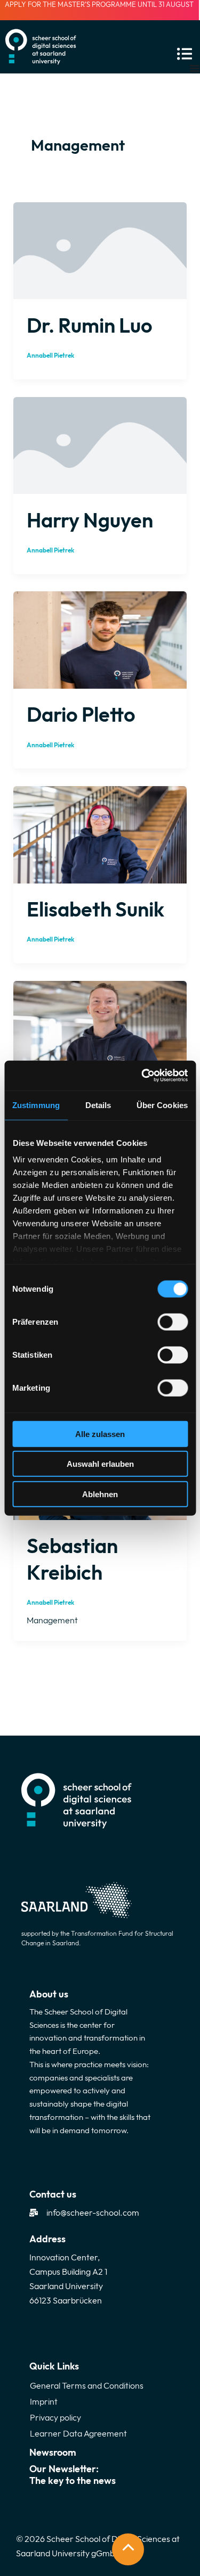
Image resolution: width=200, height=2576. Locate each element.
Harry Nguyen (90, 520)
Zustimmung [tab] (36, 1105)
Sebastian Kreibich (72, 1559)
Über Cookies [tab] (162, 1105)
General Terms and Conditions (87, 2385)
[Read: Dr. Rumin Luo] (100, 250)
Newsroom (53, 2452)
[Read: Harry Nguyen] (100, 444)
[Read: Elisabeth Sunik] (100, 833)
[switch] (173, 1322)
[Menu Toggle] (195, 68)
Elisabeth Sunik (95, 909)
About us (49, 1994)
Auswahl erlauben (100, 1464)
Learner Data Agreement (78, 2433)
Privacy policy (55, 2417)
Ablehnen (100, 1494)
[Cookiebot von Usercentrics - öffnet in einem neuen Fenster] (142, 1076)
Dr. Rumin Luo (90, 325)
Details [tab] (98, 1105)
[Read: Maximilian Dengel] (100, 1028)
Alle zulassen (100, 1434)
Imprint (44, 2401)
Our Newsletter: (73, 2475)
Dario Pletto (81, 714)
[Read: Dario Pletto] (100, 639)
